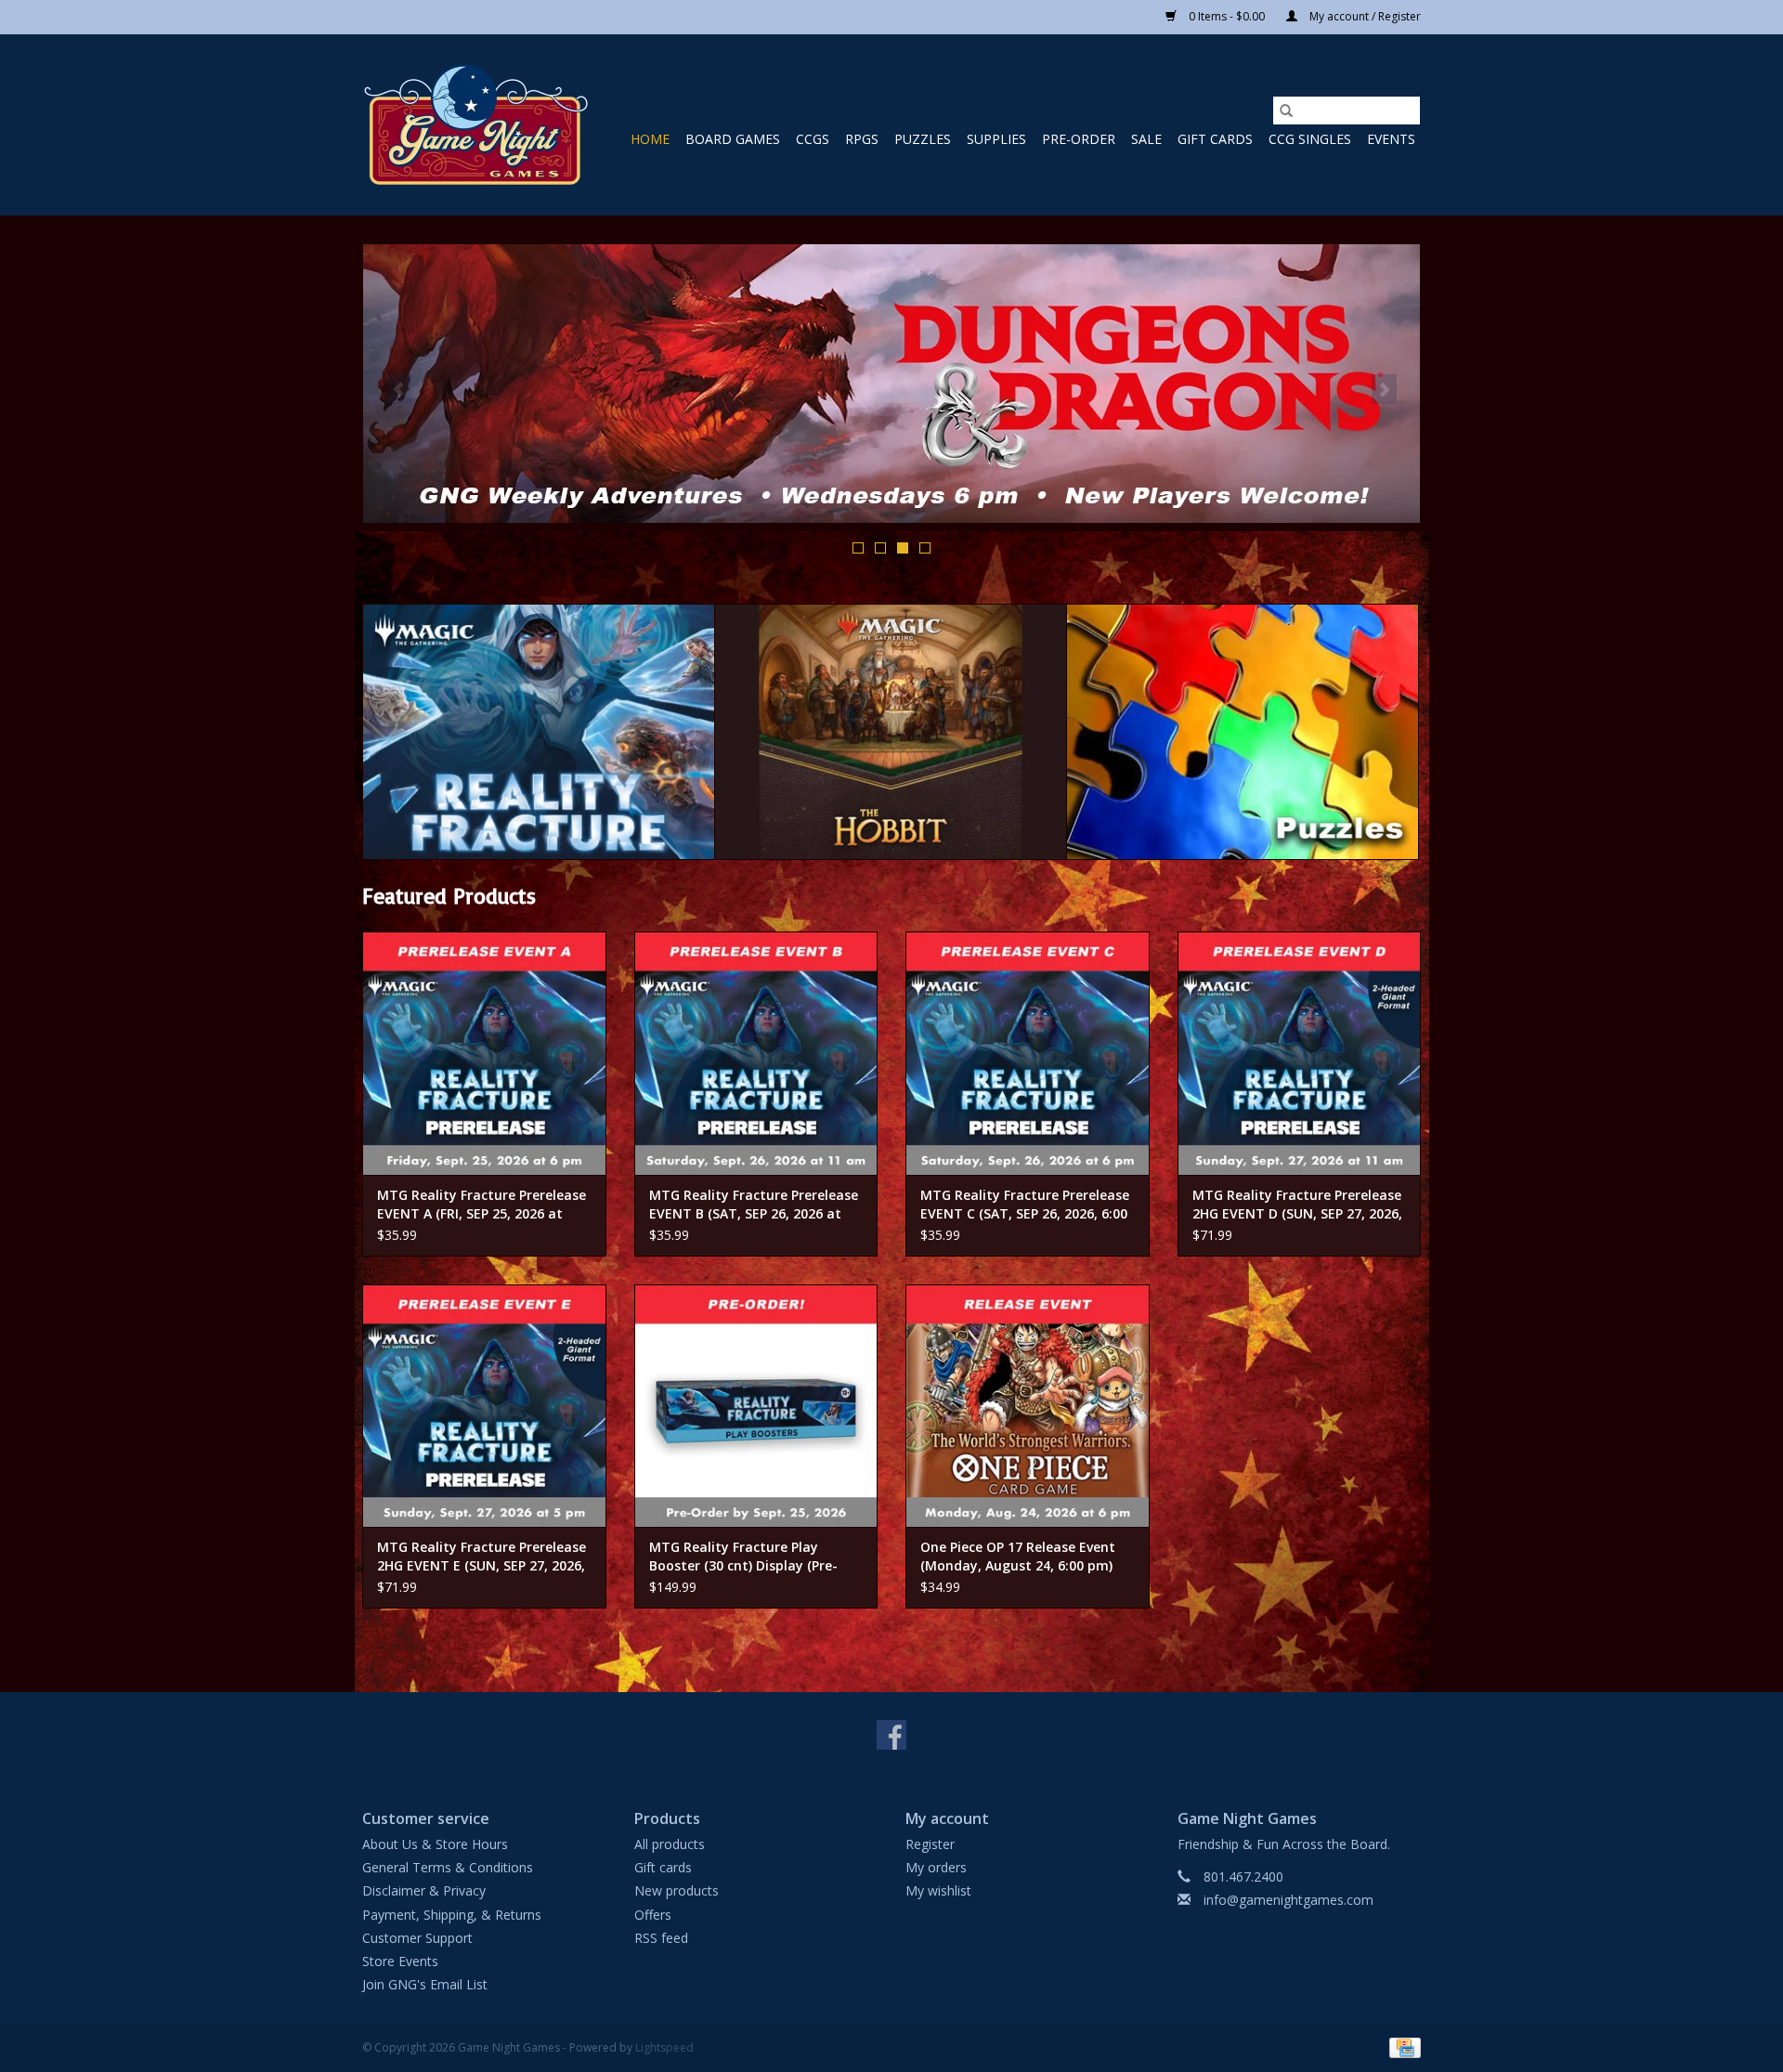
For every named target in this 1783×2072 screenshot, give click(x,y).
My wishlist (938, 1890)
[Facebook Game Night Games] (891, 1735)
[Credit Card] (1402, 2047)
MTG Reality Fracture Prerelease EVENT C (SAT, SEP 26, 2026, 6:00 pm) (1025, 1205)
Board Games (733, 139)
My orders (936, 1867)
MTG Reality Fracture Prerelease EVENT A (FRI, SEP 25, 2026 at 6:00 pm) (482, 1205)
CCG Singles (1310, 139)
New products (677, 1890)
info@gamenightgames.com (1288, 1900)
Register (930, 1844)
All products (670, 1844)
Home (650, 139)
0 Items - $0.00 (1227, 16)
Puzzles (923, 139)
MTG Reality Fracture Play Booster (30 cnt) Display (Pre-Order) (743, 1557)
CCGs (813, 139)
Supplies (996, 139)
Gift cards (1215, 139)
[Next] (1384, 389)
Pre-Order (1079, 139)
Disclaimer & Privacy (424, 1890)
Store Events (400, 1961)
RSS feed (661, 1938)
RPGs (862, 139)
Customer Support (417, 1938)
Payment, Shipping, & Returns (452, 1915)
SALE (1146, 139)
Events (1391, 139)
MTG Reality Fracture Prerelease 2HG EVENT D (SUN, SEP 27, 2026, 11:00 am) (1297, 1205)
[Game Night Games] (476, 125)
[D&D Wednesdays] (891, 384)
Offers (653, 1915)
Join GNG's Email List (425, 1984)
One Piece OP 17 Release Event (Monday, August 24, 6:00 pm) (1018, 1556)
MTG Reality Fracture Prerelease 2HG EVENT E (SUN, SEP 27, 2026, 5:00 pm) (482, 1557)
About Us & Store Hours (435, 1844)
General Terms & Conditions (448, 1867)
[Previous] (399, 389)
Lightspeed (664, 2047)
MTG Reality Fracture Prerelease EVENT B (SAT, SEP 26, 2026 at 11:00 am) (754, 1205)
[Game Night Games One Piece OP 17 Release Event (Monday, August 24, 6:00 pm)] (1028, 1406)
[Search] (1286, 111)
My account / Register (1364, 16)
